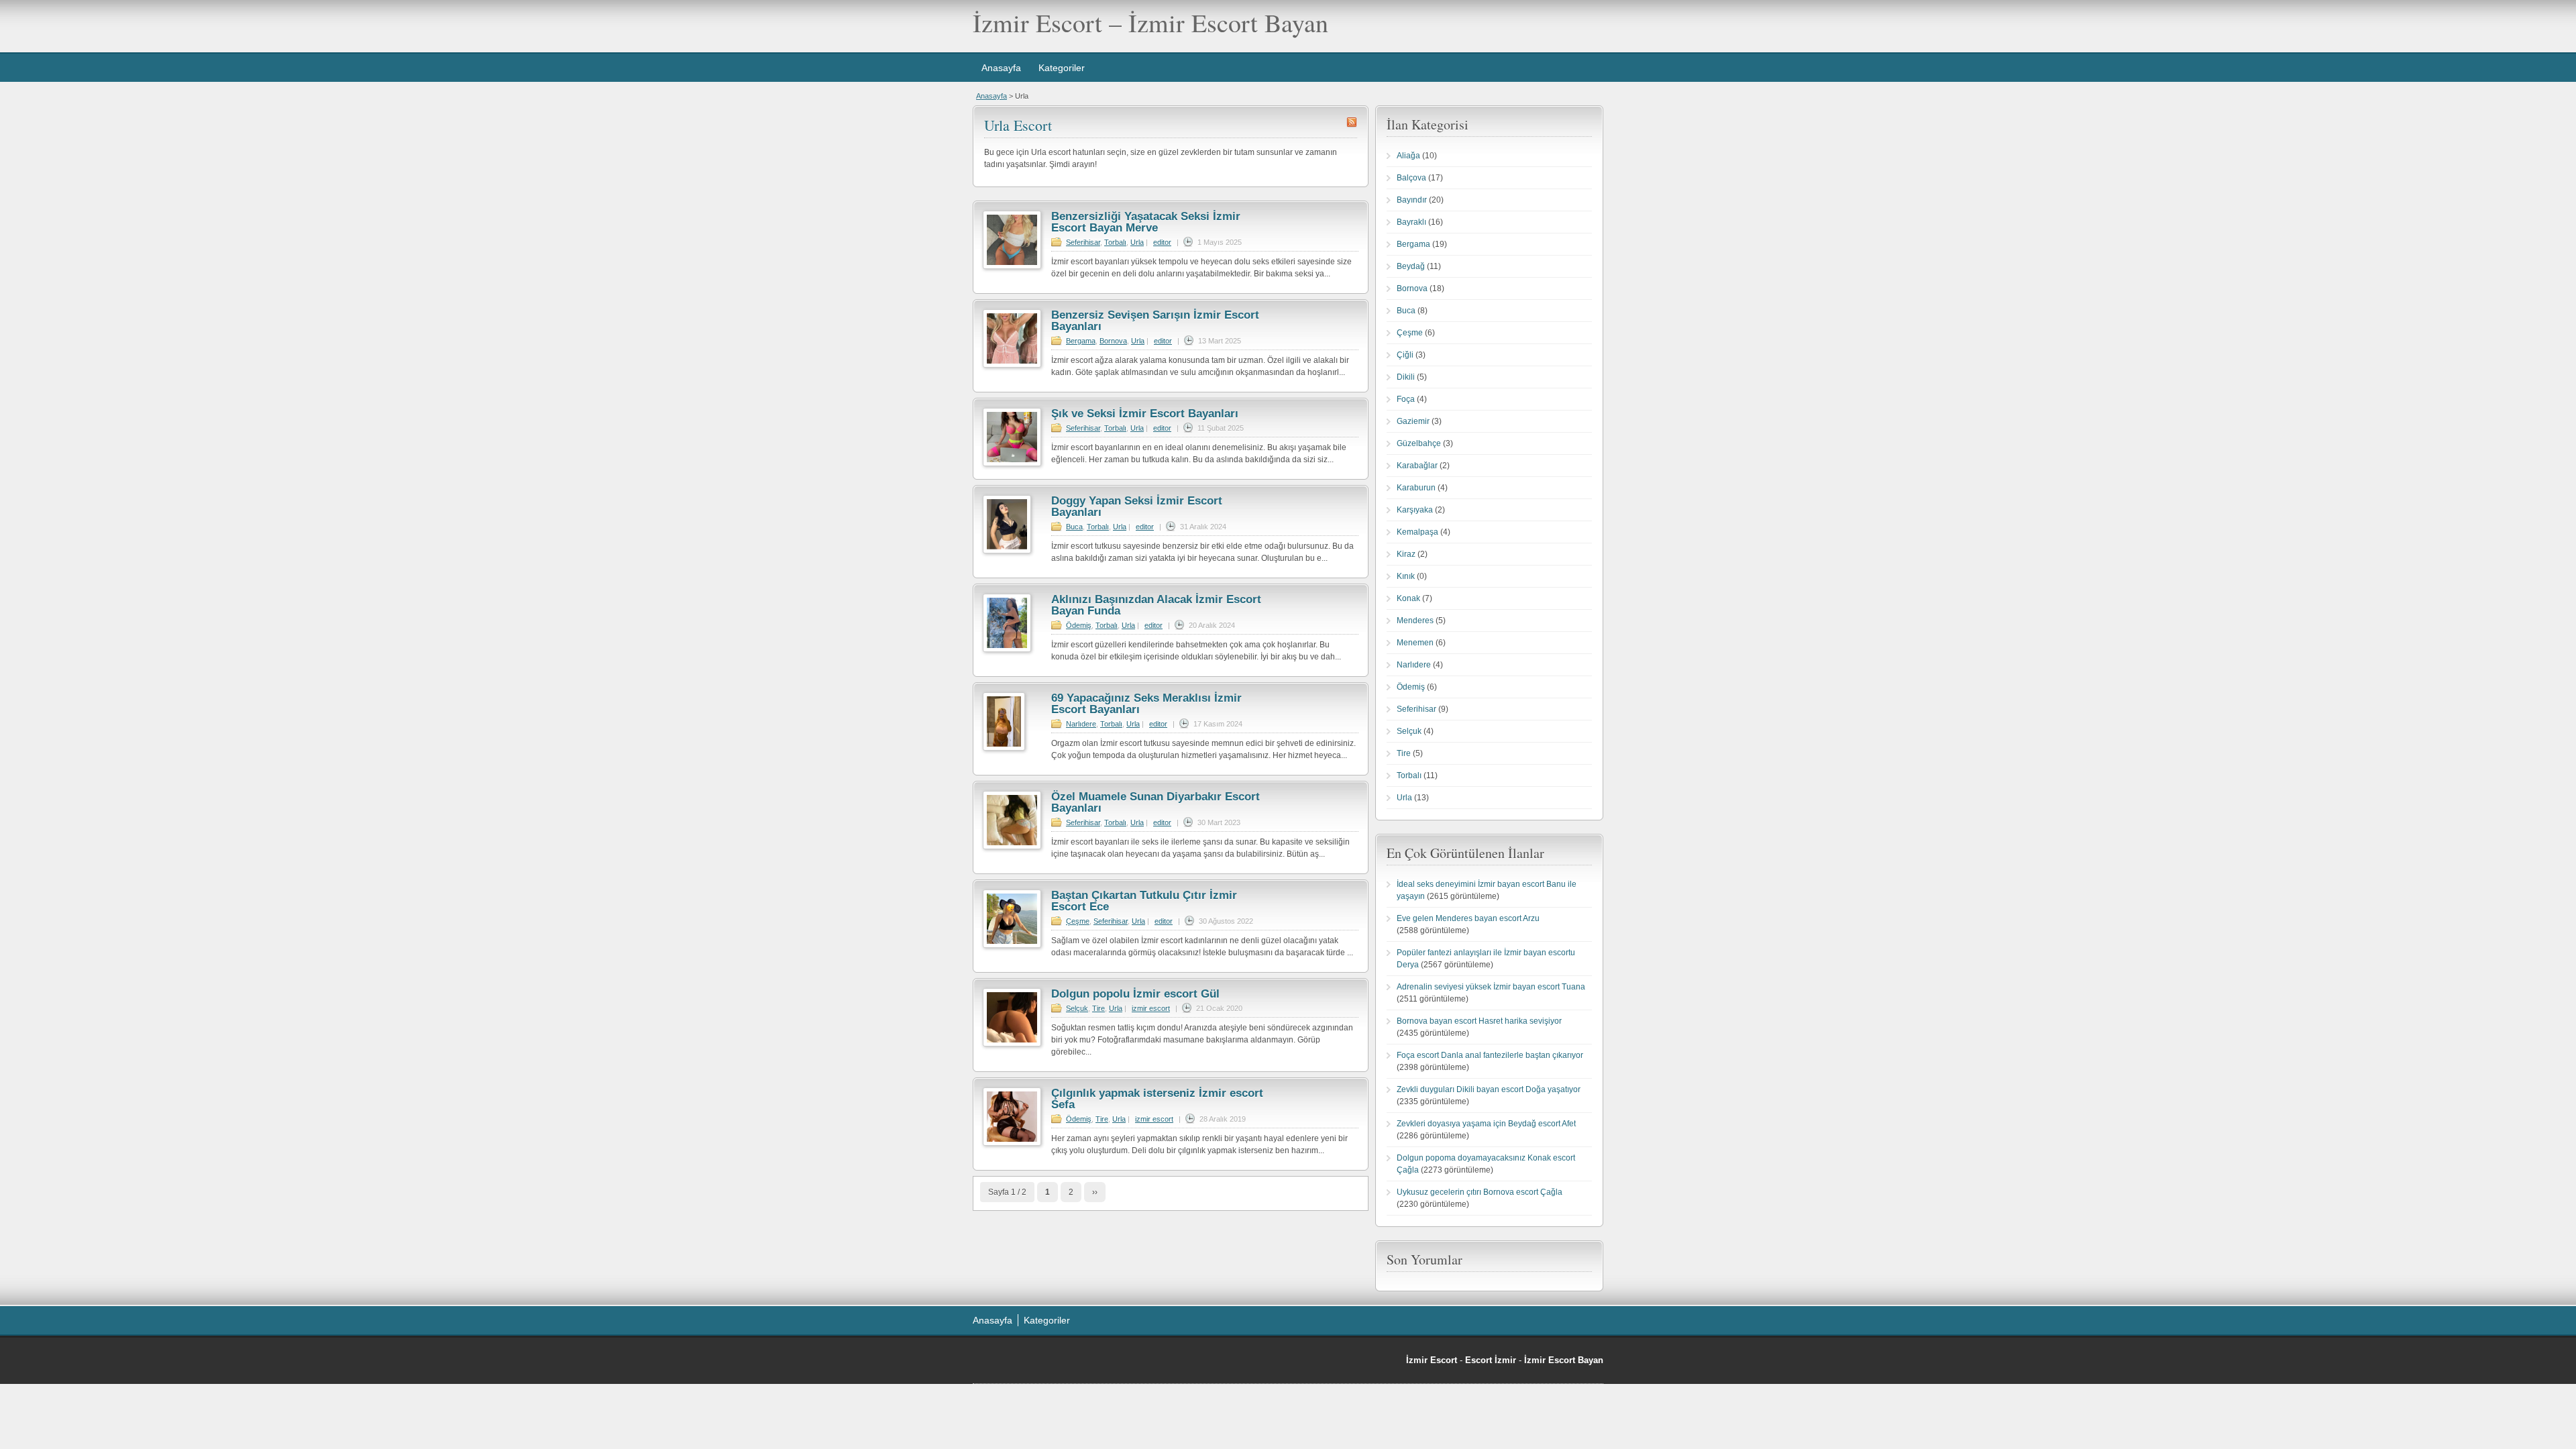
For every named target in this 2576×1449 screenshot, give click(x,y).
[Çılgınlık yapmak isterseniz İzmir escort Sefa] (1012, 1143)
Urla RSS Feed (1352, 122)
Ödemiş (1079, 625)
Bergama (1081, 341)
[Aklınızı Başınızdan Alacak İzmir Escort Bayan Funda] (1007, 649)
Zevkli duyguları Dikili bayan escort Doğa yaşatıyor (1489, 1089)
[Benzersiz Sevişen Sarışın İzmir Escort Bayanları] (1012, 365)
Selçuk (1077, 1008)
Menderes (1415, 621)
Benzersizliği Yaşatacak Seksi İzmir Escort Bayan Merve (1146, 222)
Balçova (1411, 178)
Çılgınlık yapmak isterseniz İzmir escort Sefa (1157, 1099)
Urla (1137, 242)
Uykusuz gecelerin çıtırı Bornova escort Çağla (1480, 1192)
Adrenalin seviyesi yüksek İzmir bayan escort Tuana (1491, 987)
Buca (1074, 527)
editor (1162, 242)
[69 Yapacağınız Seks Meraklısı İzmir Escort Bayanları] (1004, 748)
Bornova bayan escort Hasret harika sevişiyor (1479, 1021)
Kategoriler (1062, 68)
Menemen (1415, 643)
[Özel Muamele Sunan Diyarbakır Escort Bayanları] (1012, 847)
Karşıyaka (1415, 510)
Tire (1098, 1008)
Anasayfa (1001, 68)
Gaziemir (1413, 421)
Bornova (1113, 341)
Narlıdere (1081, 724)
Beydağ (1411, 266)
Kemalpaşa (1417, 532)
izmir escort (1151, 1008)
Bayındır (1412, 200)
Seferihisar (1083, 242)
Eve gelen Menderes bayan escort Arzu (1468, 918)
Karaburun (1416, 488)
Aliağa (1408, 156)
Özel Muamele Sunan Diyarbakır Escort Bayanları (1156, 802)
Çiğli (1405, 355)
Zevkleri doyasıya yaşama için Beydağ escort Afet (1486, 1124)
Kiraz (1406, 554)
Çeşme (1078, 921)
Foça (1406, 399)
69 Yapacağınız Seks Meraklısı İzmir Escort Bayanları (1146, 704)
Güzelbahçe (1419, 443)
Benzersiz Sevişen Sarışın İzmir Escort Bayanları (1155, 321)
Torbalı (1115, 242)
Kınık (1406, 576)
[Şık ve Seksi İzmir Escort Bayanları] (1012, 464)
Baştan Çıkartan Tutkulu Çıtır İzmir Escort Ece (1144, 901)
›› (1095, 1192)
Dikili (1406, 377)
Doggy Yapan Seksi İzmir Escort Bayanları (1137, 506)
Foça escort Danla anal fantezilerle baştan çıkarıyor (1490, 1055)
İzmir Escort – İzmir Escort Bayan (1150, 22)
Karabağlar (1417, 466)
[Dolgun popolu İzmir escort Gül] (1012, 1044)
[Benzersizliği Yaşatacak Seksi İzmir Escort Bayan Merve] (1012, 266)
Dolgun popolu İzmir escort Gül (1135, 994)
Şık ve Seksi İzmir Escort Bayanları (1145, 414)
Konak (1408, 598)
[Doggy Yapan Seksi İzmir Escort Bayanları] (1007, 551)
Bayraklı (1411, 222)
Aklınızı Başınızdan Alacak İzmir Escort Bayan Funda (1156, 605)
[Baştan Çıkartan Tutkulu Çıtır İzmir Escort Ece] (1012, 945)
